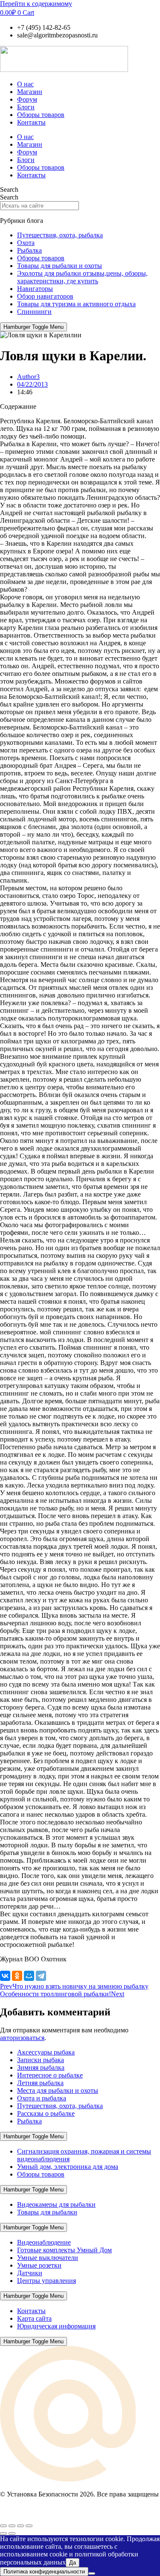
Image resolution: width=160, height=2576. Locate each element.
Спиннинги (34, 312)
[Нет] (92, 2573)
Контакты (31, 122)
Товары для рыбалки (47, 2212)
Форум (27, 99)
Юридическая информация (56, 2326)
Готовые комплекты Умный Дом (64, 2250)
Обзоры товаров (41, 115)
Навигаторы (35, 289)
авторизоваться (22, 2038)
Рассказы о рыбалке (46, 2113)
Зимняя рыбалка (41, 2067)
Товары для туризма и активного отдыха (76, 304)
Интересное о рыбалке (50, 2075)
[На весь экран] (12, 2526)
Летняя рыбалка (40, 2083)
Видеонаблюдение (44, 2242)
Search (9, 189)
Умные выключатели (48, 2258)
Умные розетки (39, 2265)
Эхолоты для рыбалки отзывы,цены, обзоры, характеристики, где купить (82, 277)
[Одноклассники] (17, 1976)
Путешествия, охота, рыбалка (60, 235)
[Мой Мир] (29, 1976)
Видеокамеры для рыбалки (56, 2204)
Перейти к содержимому (36, 4)
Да (73, 2563)
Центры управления (47, 2281)
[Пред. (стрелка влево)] (3, 2533)
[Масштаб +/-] (3, 2526)
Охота (26, 243)
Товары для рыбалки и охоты (60, 266)
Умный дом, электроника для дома (68, 2167)
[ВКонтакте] (5, 1976)
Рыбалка (29, 250)
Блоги (26, 107)
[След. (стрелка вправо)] (12, 2533)
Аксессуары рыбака (46, 2052)
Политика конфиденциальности (44, 2572)
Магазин (30, 92)
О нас (25, 84)
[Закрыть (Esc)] (29, 2526)
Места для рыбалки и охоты (58, 2090)
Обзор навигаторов (45, 296)
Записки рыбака (41, 2060)
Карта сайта (34, 2318)
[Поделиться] (20, 2526)
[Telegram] (41, 1976)
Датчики (30, 2273)
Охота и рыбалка (42, 2098)
